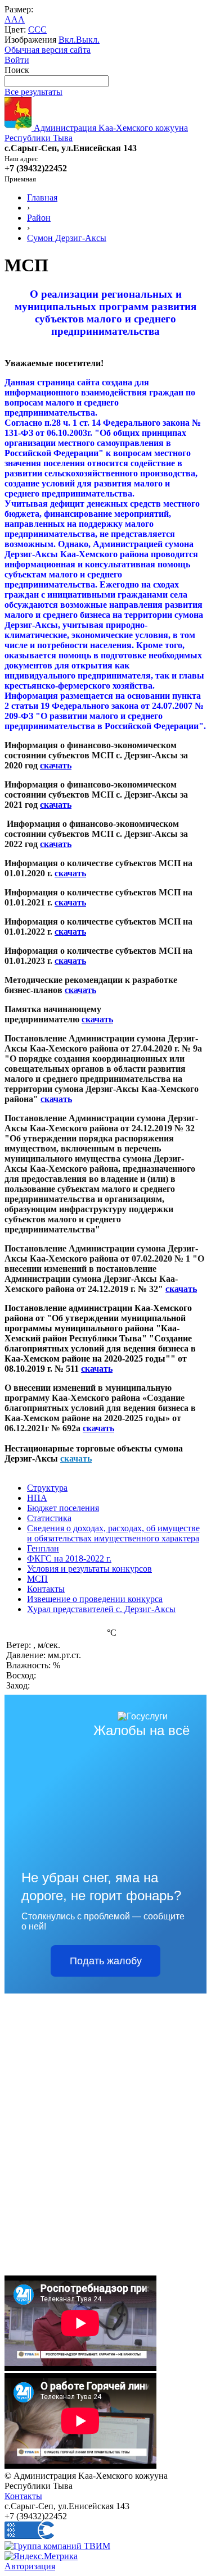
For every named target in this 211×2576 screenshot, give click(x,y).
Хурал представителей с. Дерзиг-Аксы (101, 1609)
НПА (37, 1498)
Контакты (46, 1589)
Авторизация (30, 2566)
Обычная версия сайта (48, 50)
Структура (47, 1488)
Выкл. (88, 40)
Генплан (43, 1548)
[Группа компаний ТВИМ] (57, 2546)
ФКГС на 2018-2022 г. (69, 1558)
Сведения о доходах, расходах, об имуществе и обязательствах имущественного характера (113, 1533)
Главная (42, 197)
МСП (37, 1579)
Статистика (49, 1518)
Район (39, 218)
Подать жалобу (106, 1961)
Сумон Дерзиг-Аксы (67, 238)
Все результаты (33, 92)
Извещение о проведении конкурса (95, 1599)
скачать (56, 765)
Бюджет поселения (63, 1508)
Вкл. (67, 40)
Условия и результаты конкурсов (89, 1569)
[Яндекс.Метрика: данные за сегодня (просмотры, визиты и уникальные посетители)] (41, 2556)
